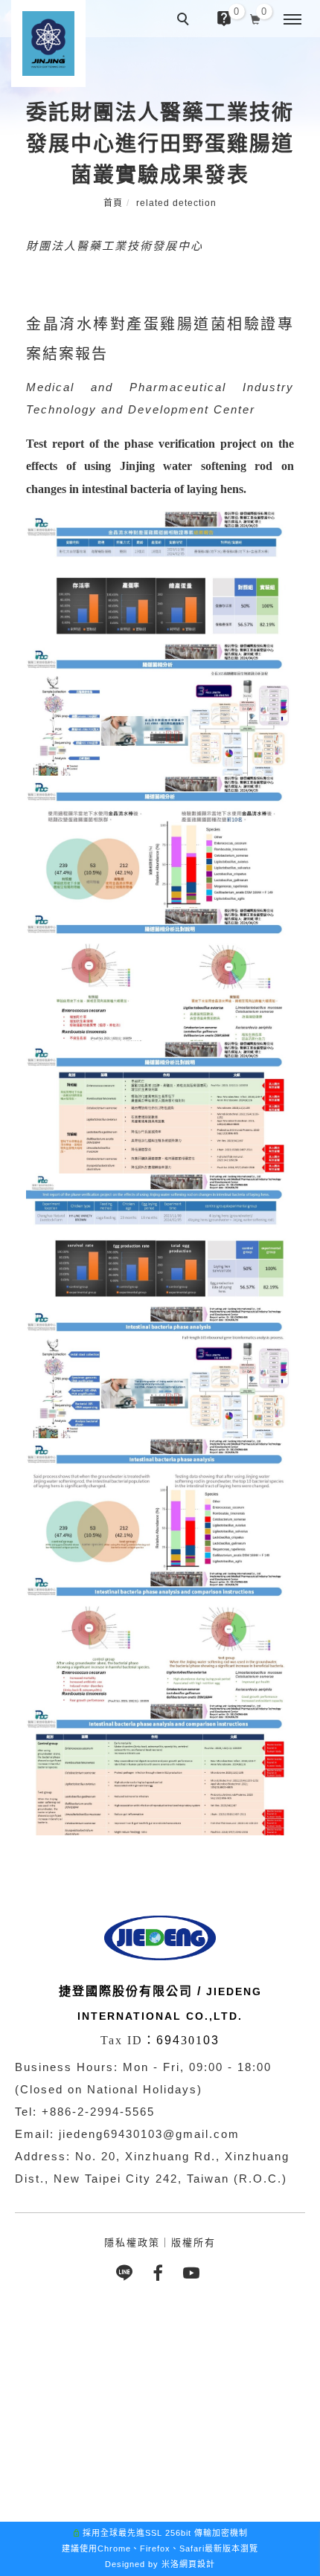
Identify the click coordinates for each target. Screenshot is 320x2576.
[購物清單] (256, 18)
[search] (185, 21)
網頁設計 (197, 2564)
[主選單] (292, 20)
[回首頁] (48, 44)
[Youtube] (194, 2273)
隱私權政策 (132, 2242)
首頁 (113, 203)
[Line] (127, 2273)
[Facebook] (160, 2273)
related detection (176, 203)
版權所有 (193, 2242)
